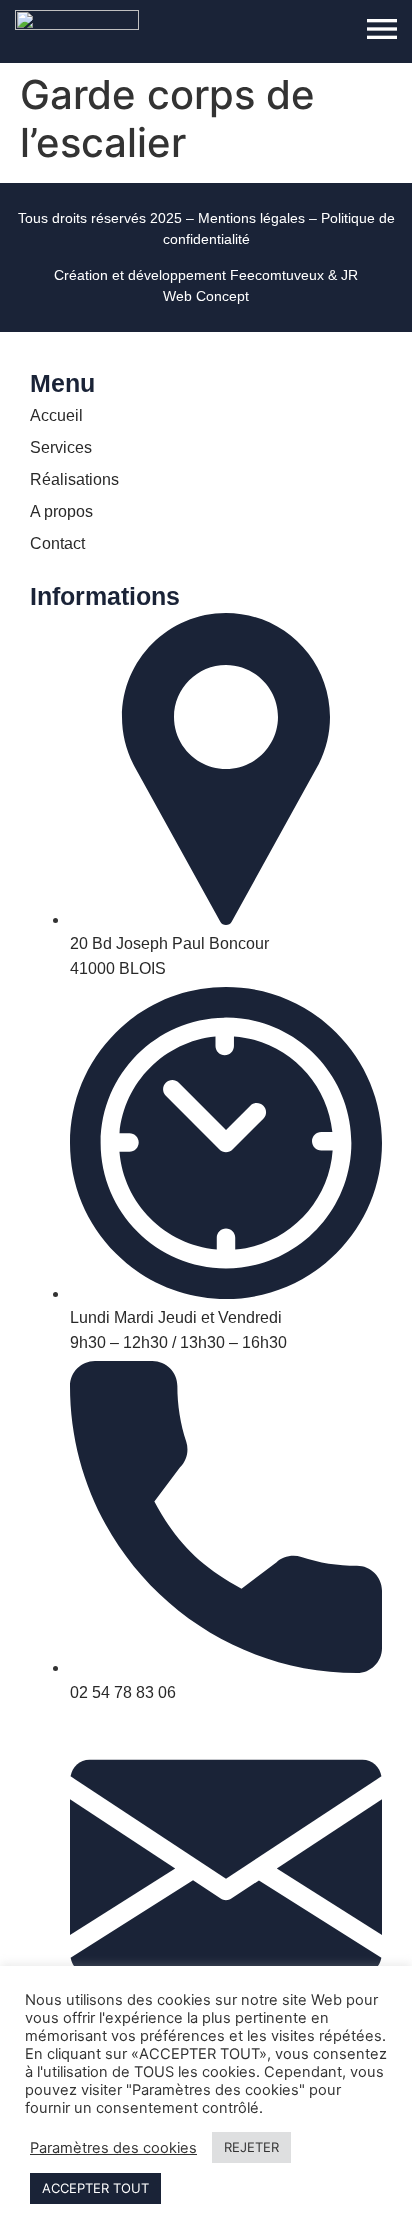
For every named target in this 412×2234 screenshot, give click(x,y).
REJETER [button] (251, 2147)
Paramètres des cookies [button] (113, 2148)
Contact (57, 543)
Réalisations (74, 479)
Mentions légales (251, 218)
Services (61, 447)
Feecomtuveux (277, 275)
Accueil (56, 415)
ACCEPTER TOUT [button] (95, 2188)
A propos (61, 511)
